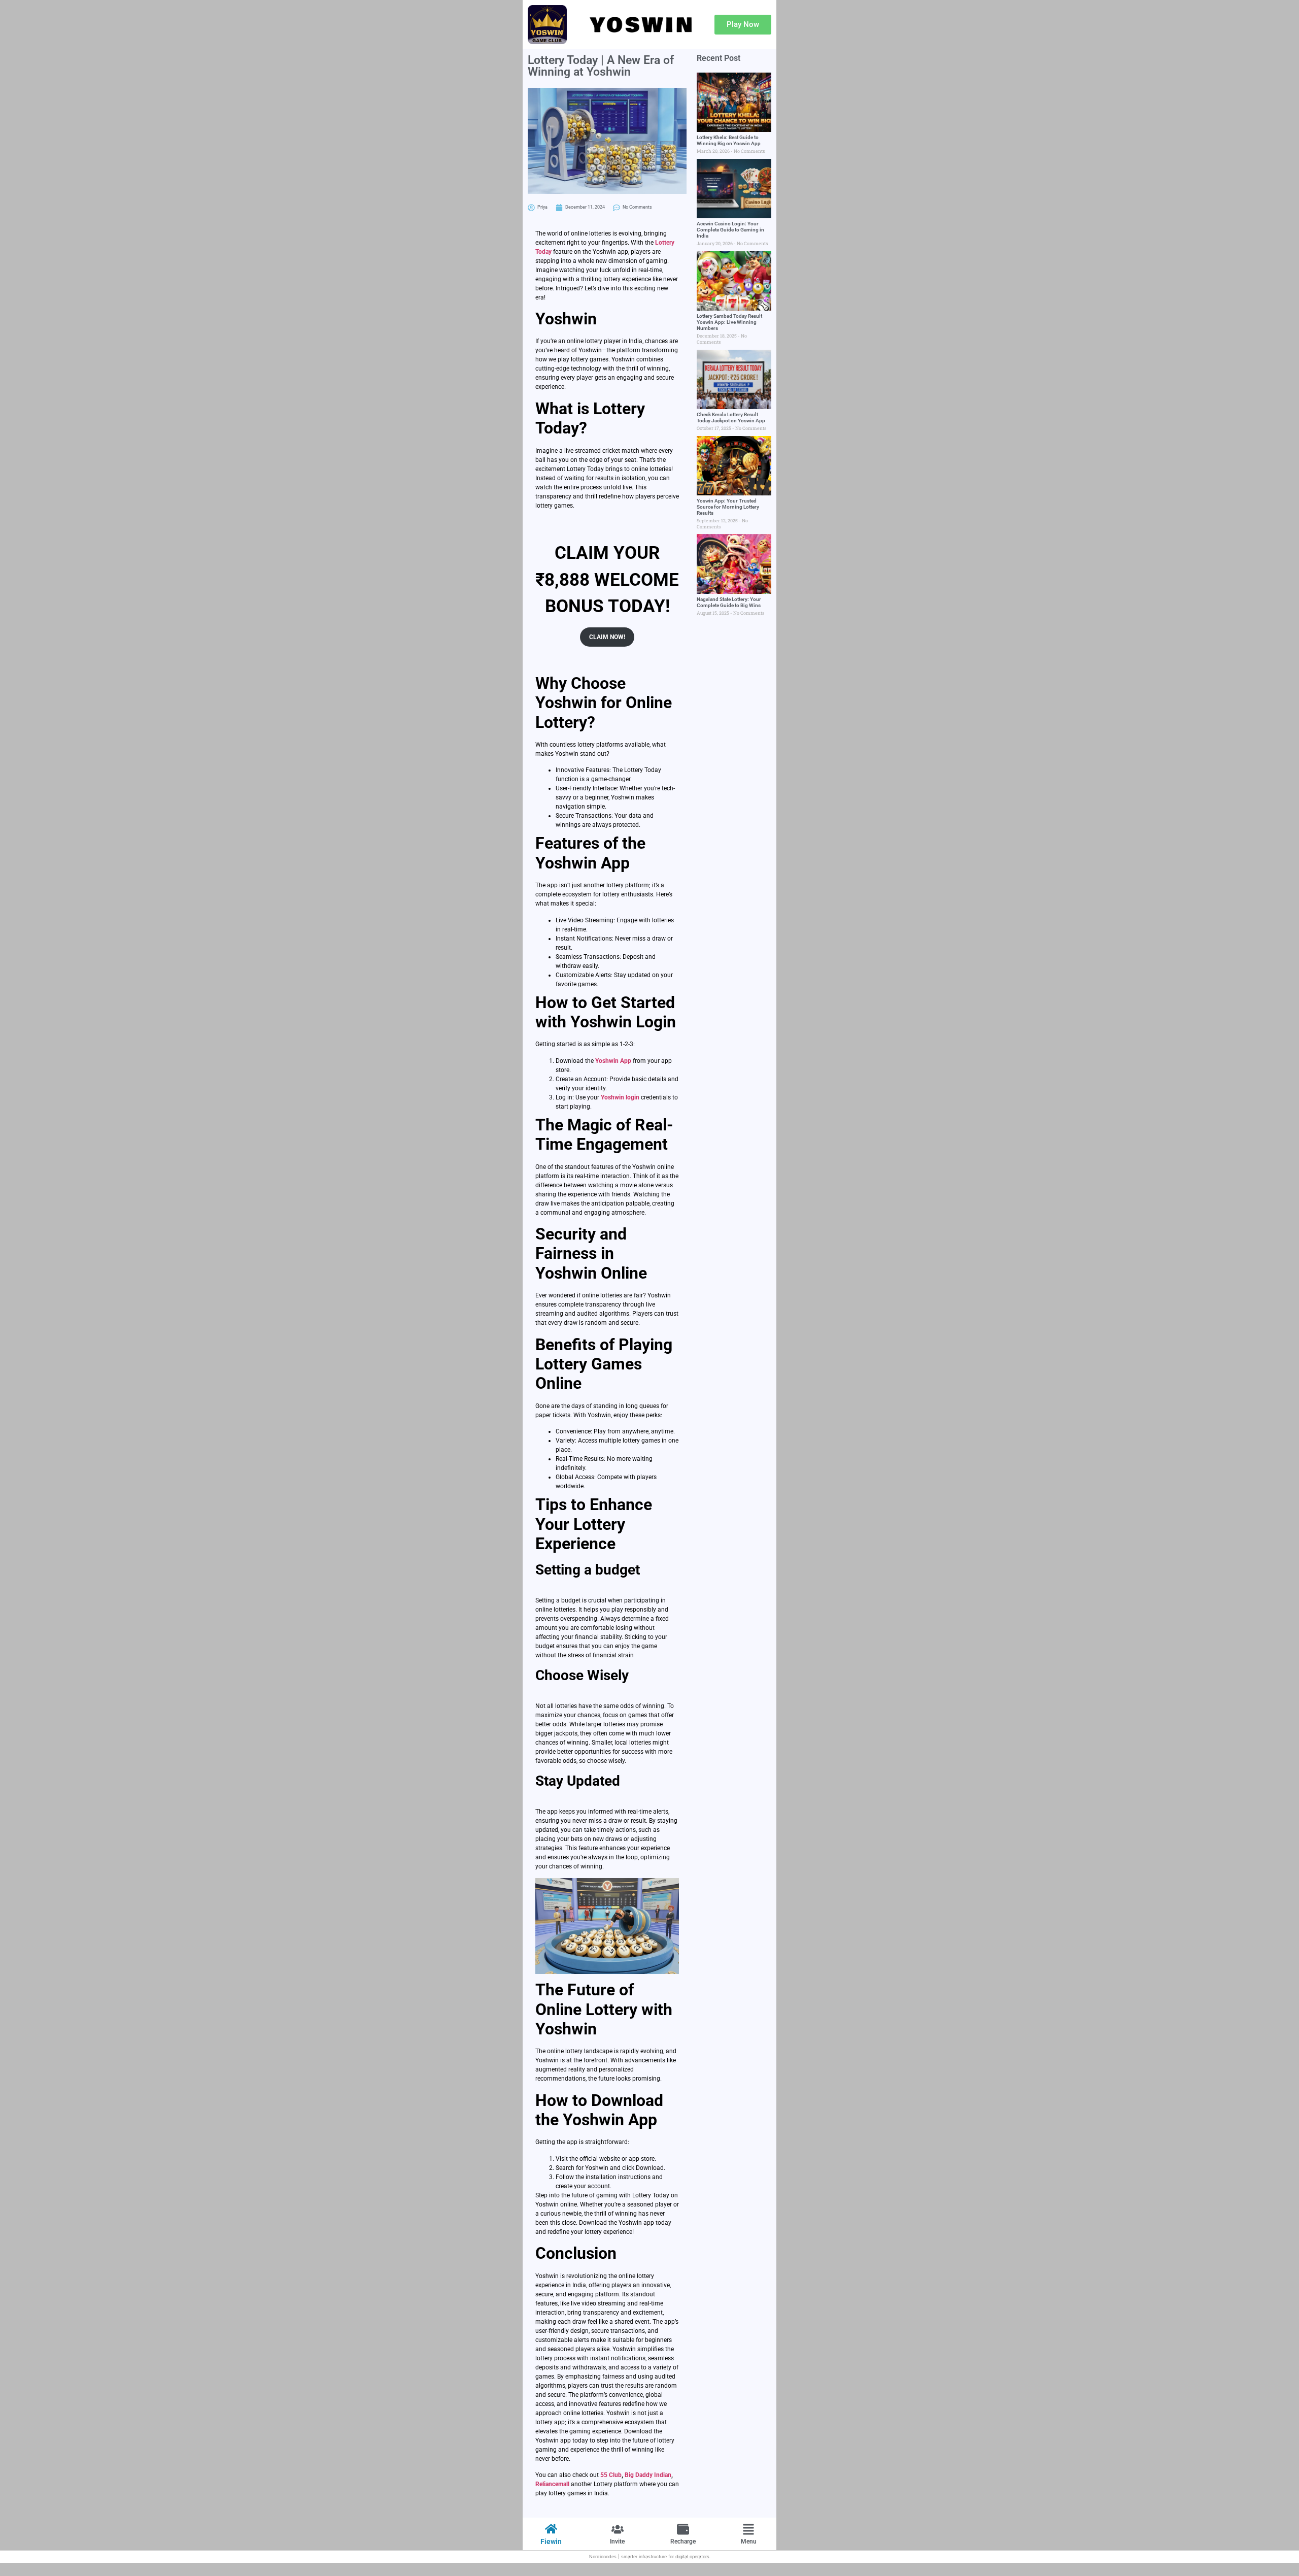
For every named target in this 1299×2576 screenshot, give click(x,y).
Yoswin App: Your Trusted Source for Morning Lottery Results (728, 507)
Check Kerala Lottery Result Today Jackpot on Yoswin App (731, 417)
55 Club (611, 2475)
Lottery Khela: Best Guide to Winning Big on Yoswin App (729, 140)
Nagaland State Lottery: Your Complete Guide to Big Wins (729, 602)
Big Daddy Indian (648, 2475)
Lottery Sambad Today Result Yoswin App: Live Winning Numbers (729, 322)
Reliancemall (552, 2484)
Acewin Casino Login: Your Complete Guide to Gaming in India (730, 230)
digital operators (692, 2556)
